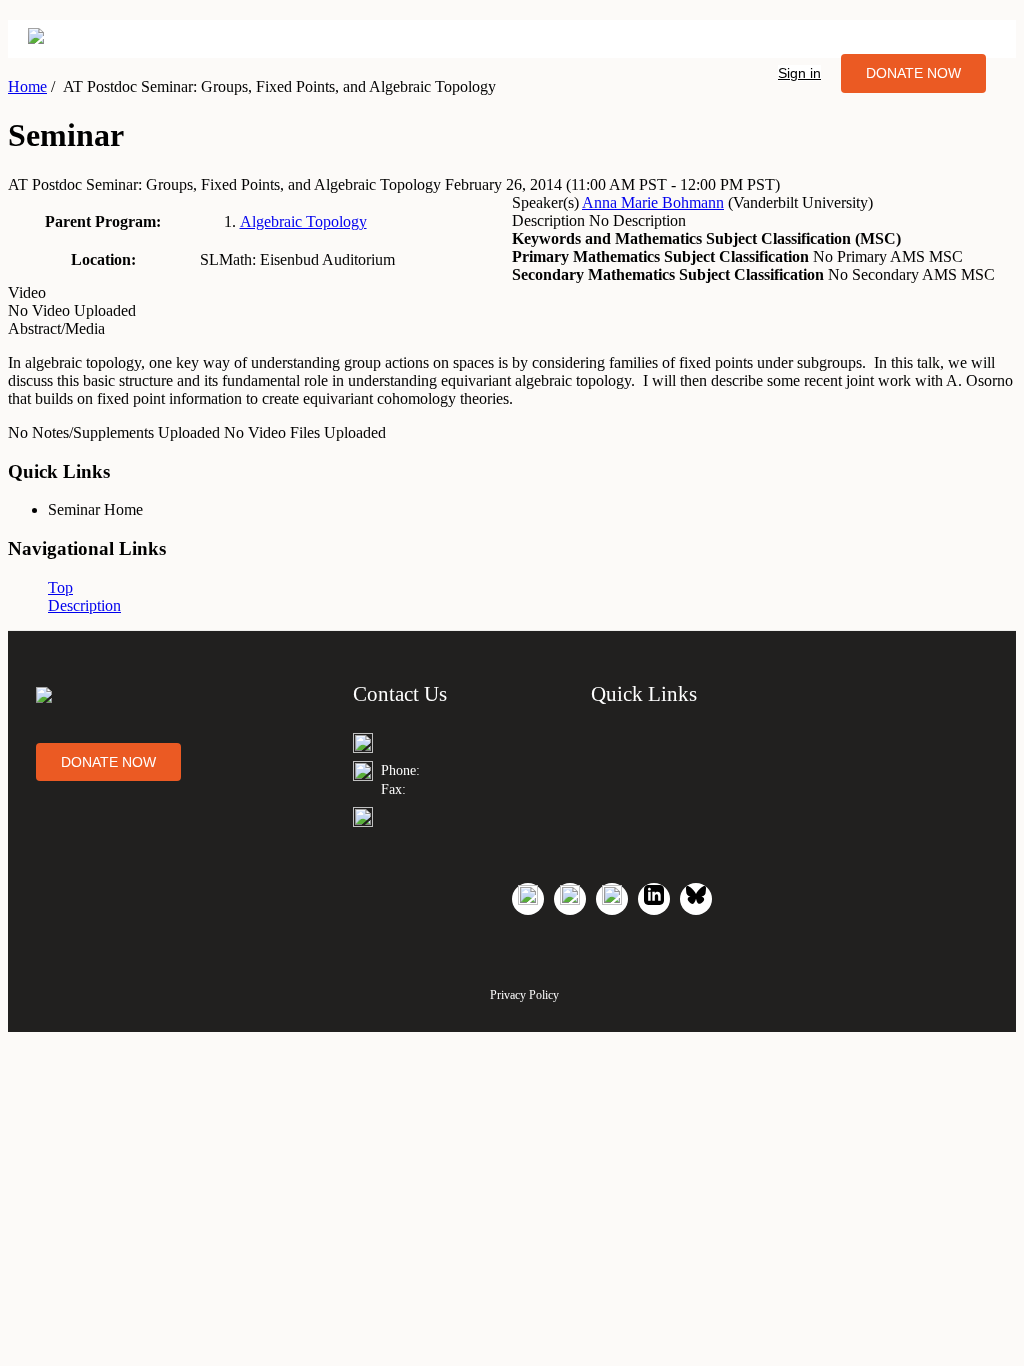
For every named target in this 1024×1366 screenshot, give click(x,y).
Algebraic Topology (303, 221)
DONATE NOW (913, 73)
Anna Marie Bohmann (653, 202)
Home (27, 86)
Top (60, 587)
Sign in (799, 73)
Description (84, 605)
